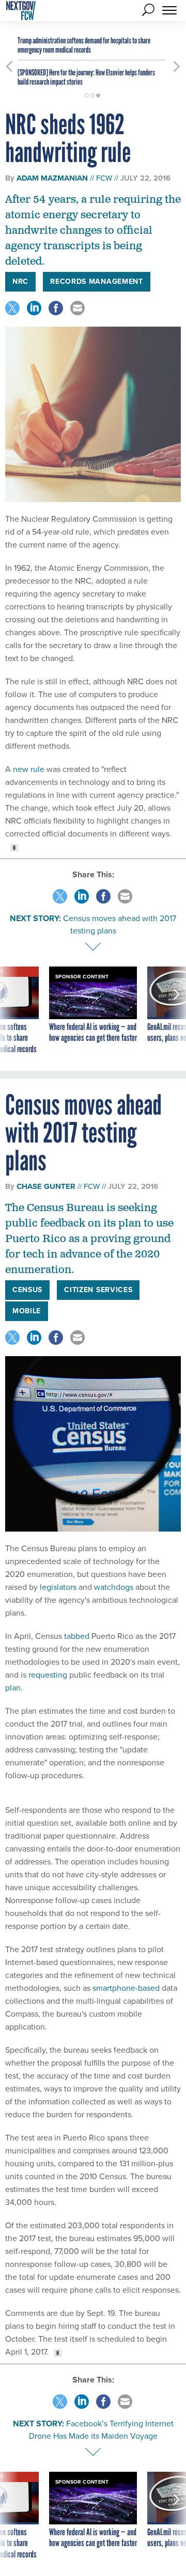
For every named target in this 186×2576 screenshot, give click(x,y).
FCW (104, 178)
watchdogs (114, 1587)
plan (13, 1688)
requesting (48, 1675)
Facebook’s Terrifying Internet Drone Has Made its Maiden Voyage (101, 2430)
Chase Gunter (46, 1186)
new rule (29, 769)
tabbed (77, 1636)
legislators (58, 1587)
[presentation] (9, 1011)
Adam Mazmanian (52, 178)
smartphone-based (126, 1988)
